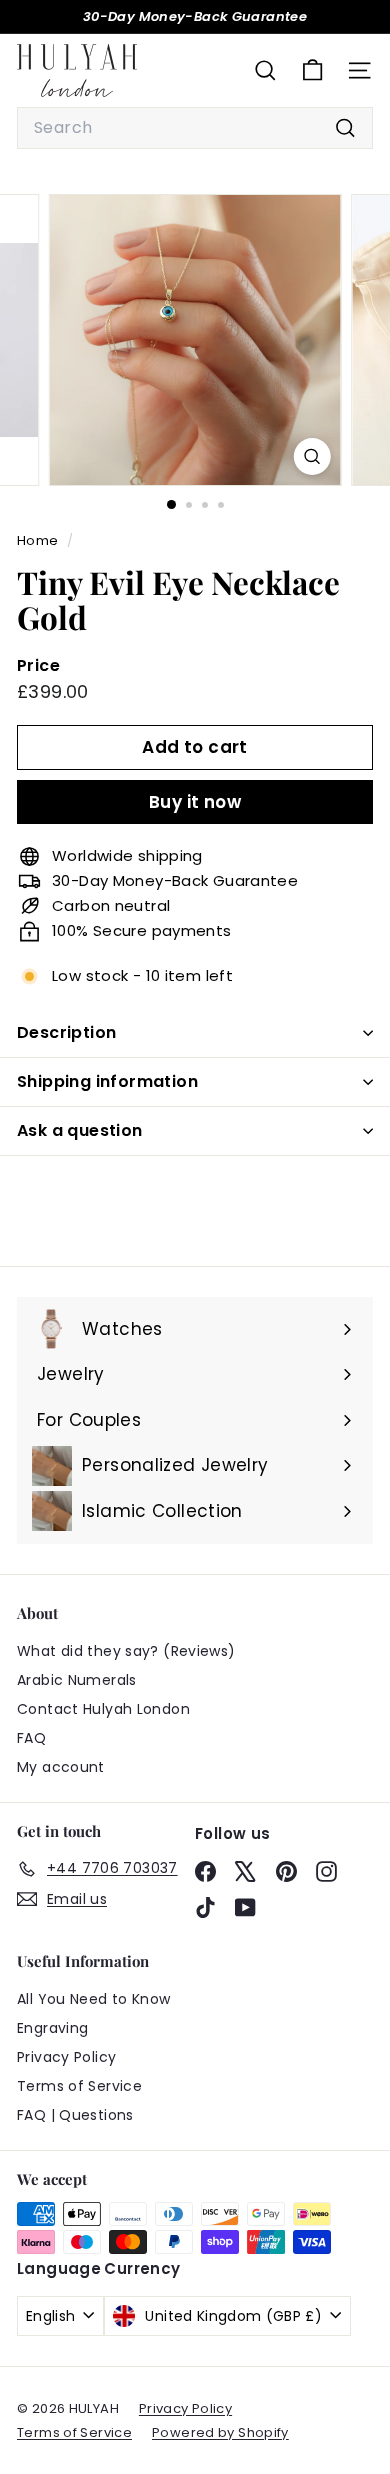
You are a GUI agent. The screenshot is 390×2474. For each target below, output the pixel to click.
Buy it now (195, 802)
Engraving (52, 2028)
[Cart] (312, 70)
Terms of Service (79, 2086)
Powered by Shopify (220, 2432)
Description (66, 1032)
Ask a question (80, 1130)
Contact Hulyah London (103, 1709)
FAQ (31, 1738)
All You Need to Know (94, 1999)
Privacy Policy (66, 2057)
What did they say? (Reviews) (126, 1651)
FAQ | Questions (75, 2115)
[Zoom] (311, 456)
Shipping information (107, 1081)
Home (39, 540)
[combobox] (195, 128)
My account (61, 1767)
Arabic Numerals (77, 1680)
